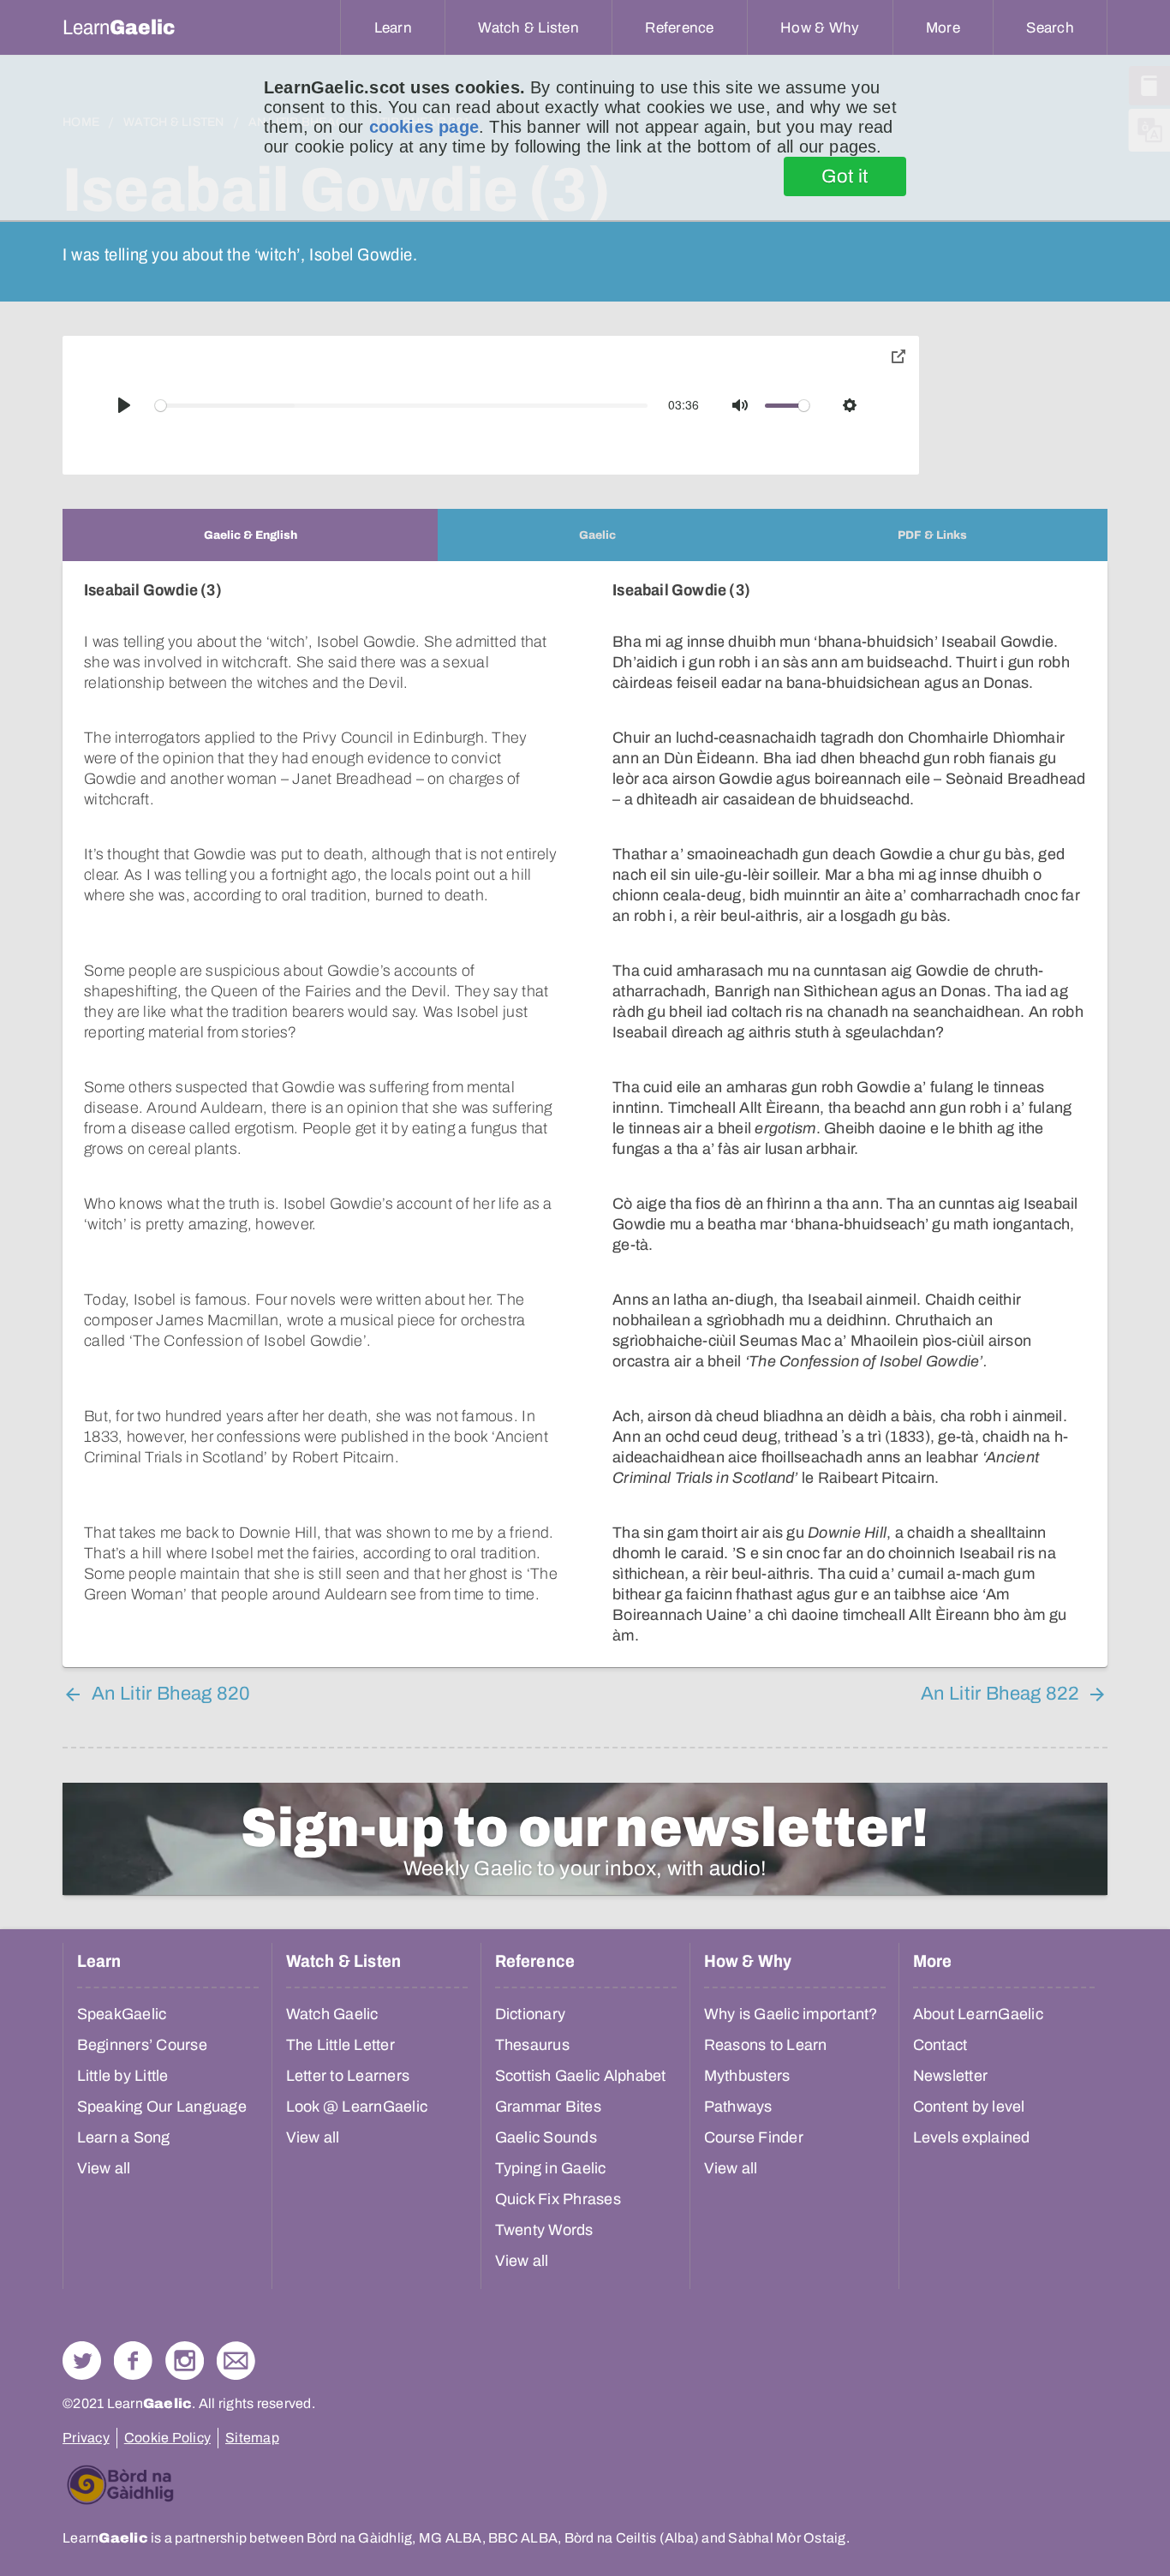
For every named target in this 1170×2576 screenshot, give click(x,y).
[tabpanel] (585, 1114)
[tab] (250, 535)
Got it (845, 176)
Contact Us (236, 2361)
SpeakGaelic (122, 2014)
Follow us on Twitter (82, 2361)
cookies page (424, 127)
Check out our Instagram (185, 2361)
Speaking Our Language (162, 2107)
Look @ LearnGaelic (357, 2107)
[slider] (402, 406)
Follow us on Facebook (133, 2361)
